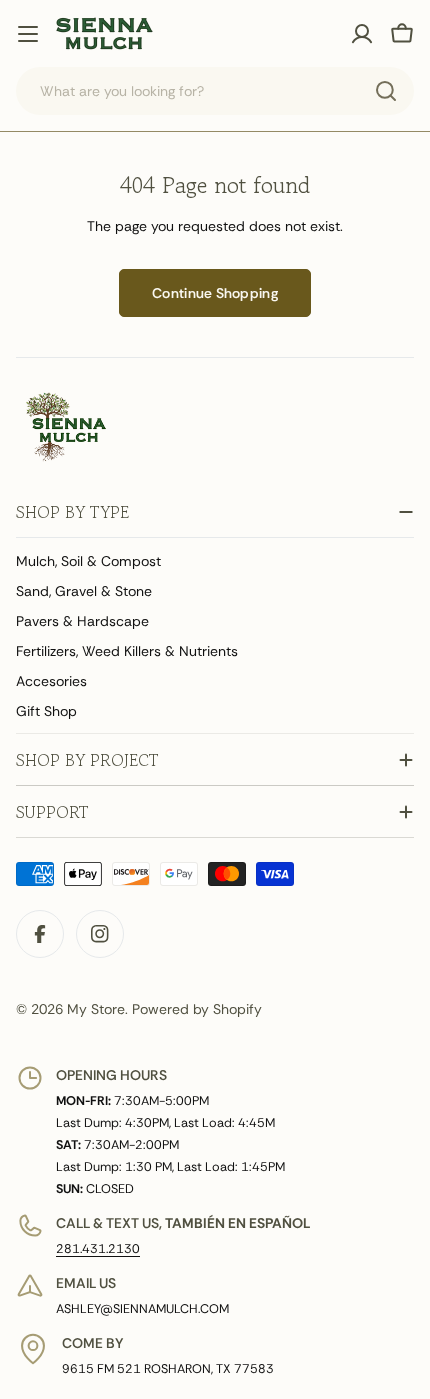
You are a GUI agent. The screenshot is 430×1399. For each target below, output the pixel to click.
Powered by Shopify (197, 1009)
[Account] (362, 34)
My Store (96, 1009)
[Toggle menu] (28, 34)
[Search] (386, 91)
